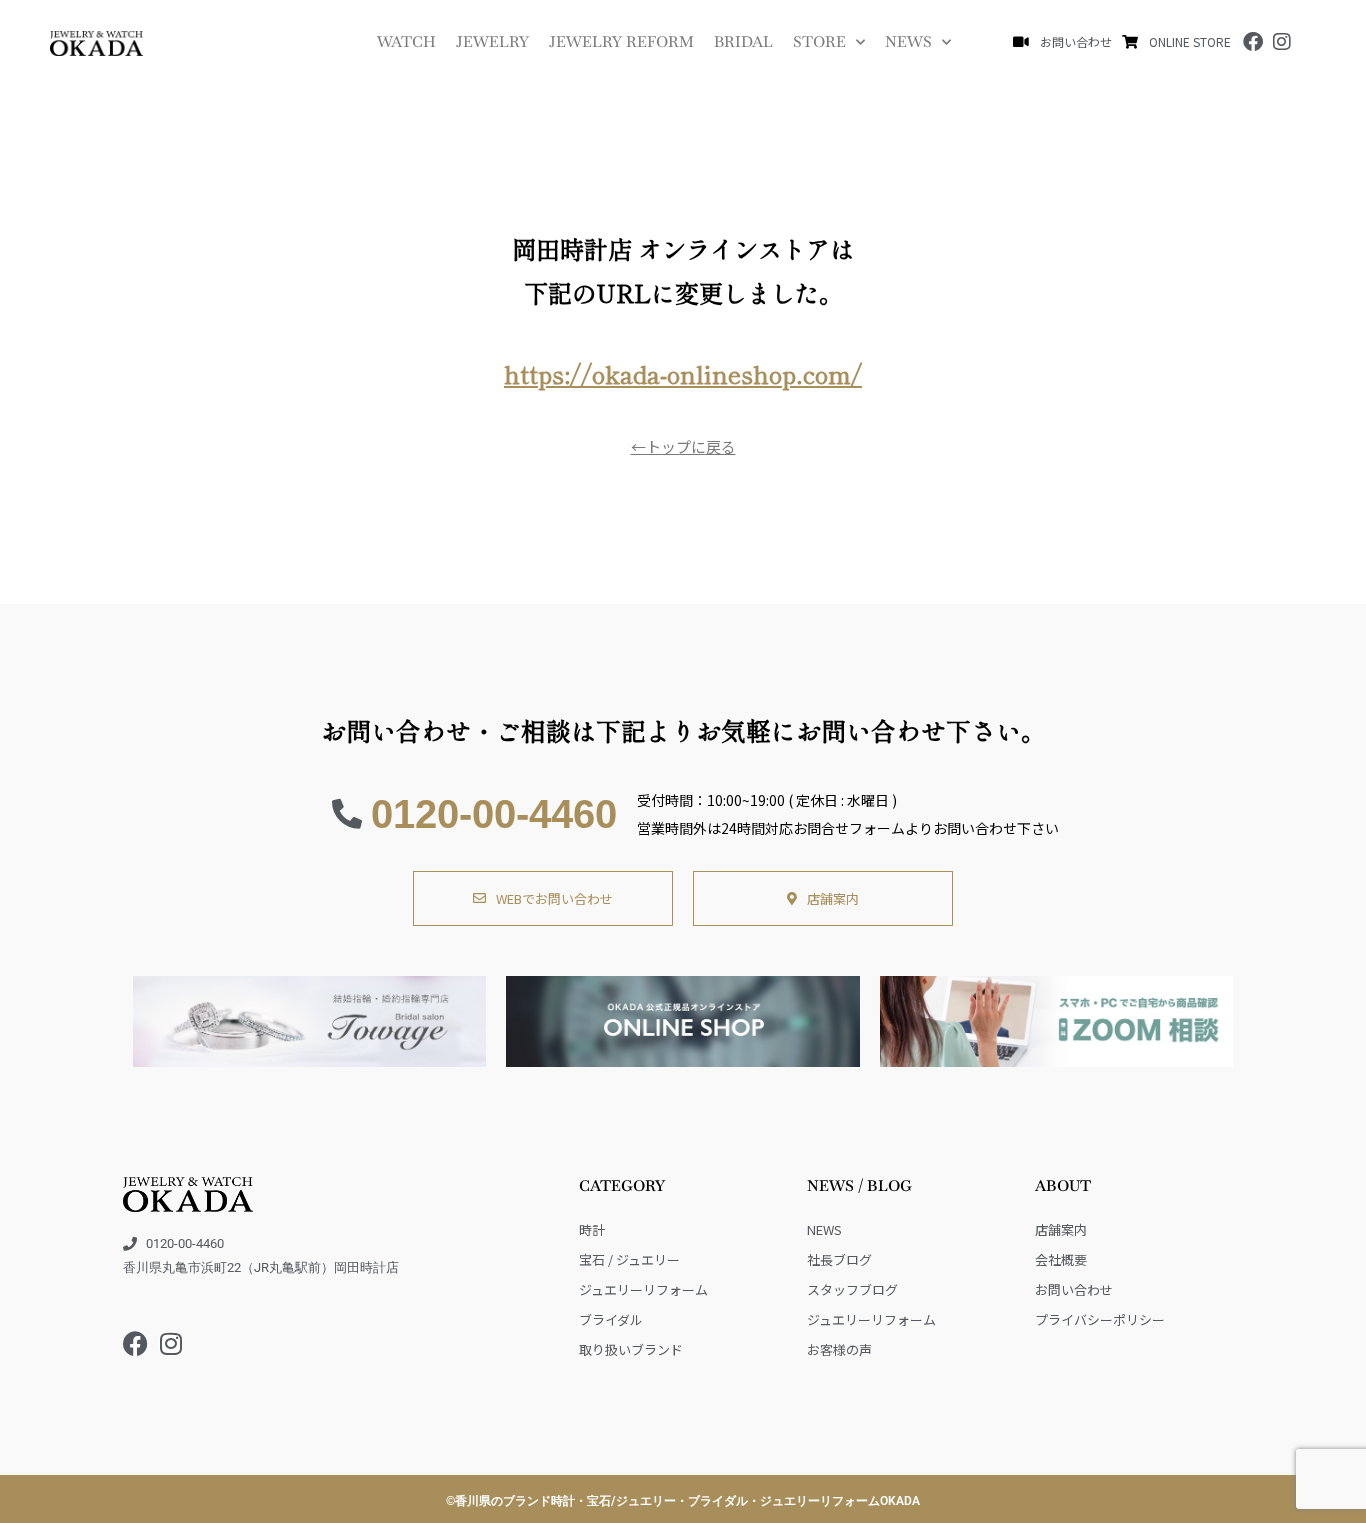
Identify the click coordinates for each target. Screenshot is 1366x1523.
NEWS (908, 41)
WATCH (406, 41)
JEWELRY (492, 41)
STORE (819, 41)
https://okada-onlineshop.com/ (683, 373)
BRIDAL (743, 41)
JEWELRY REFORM (621, 41)
